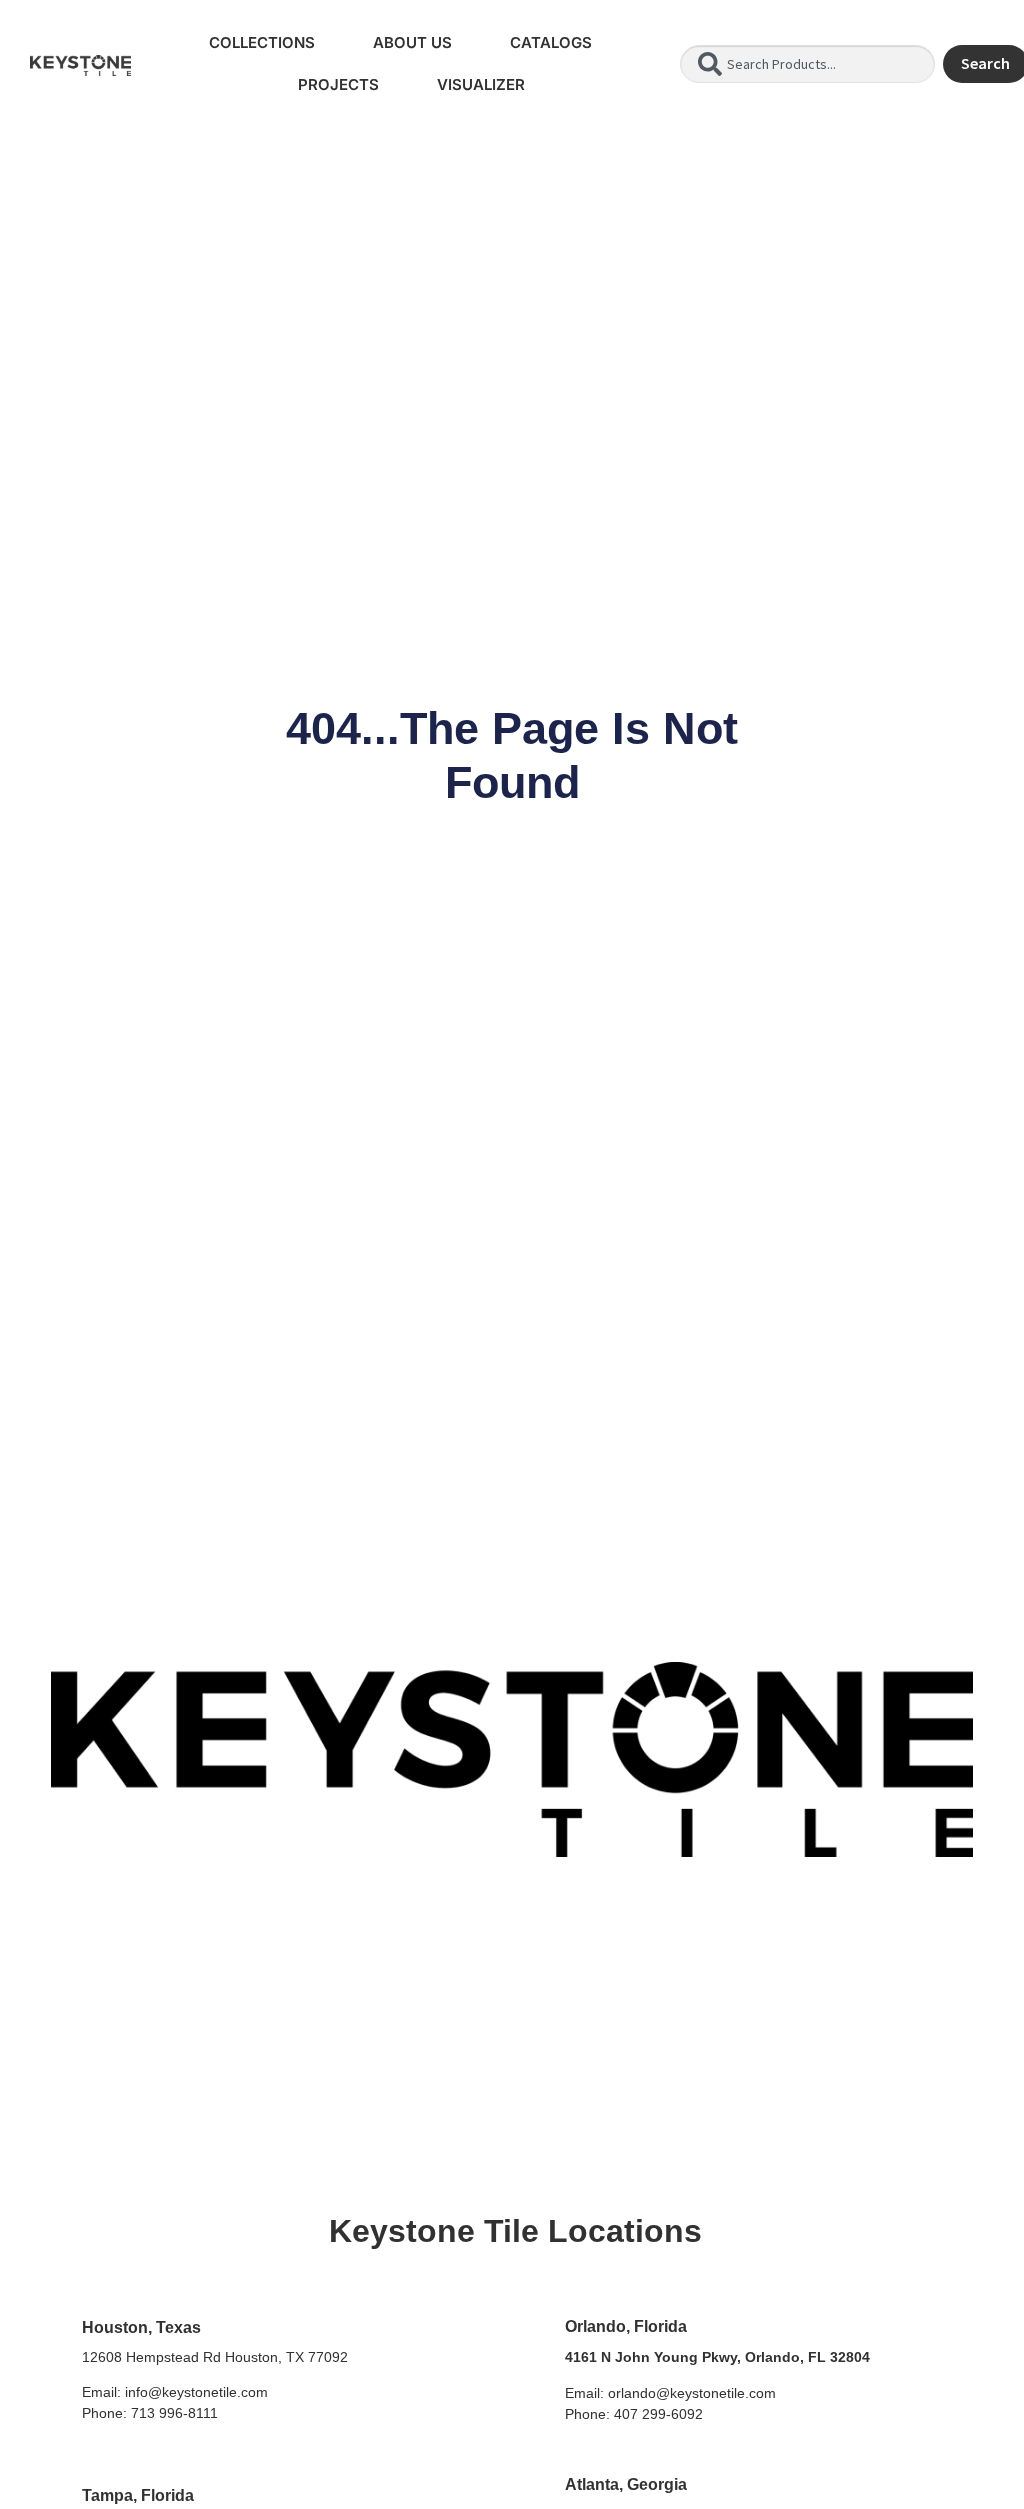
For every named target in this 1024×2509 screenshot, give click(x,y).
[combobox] (807, 64)
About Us (412, 42)
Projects (338, 84)
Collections (262, 42)
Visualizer (481, 84)
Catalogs (551, 42)
